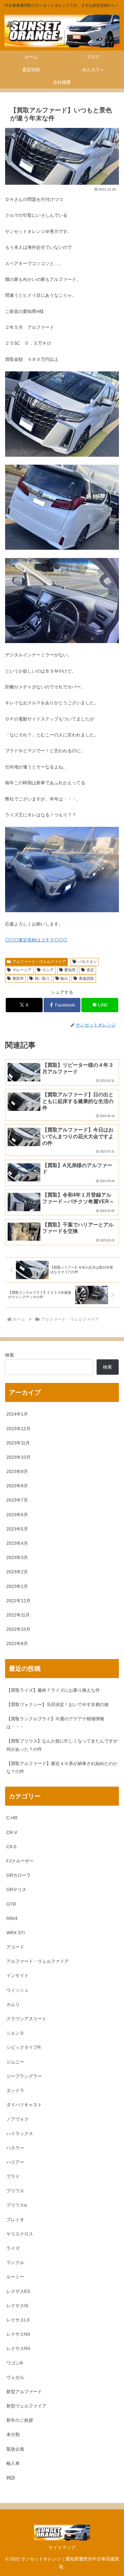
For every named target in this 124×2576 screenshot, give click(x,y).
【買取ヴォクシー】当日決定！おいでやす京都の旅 (58, 1704)
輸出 (64, 979)
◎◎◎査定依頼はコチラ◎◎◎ (36, 940)
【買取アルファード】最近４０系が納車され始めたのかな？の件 (62, 1767)
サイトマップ (62, 2547)
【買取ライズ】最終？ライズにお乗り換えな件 (53, 1690)
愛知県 (70, 970)
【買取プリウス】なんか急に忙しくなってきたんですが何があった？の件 (62, 1745)
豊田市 (18, 979)
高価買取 (86, 979)
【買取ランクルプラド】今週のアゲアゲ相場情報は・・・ (55, 1723)
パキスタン (87, 962)
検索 (10, 1355)
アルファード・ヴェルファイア (39, 962)
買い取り (42, 979)
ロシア (48, 970)
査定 (90, 970)
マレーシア (22, 970)
